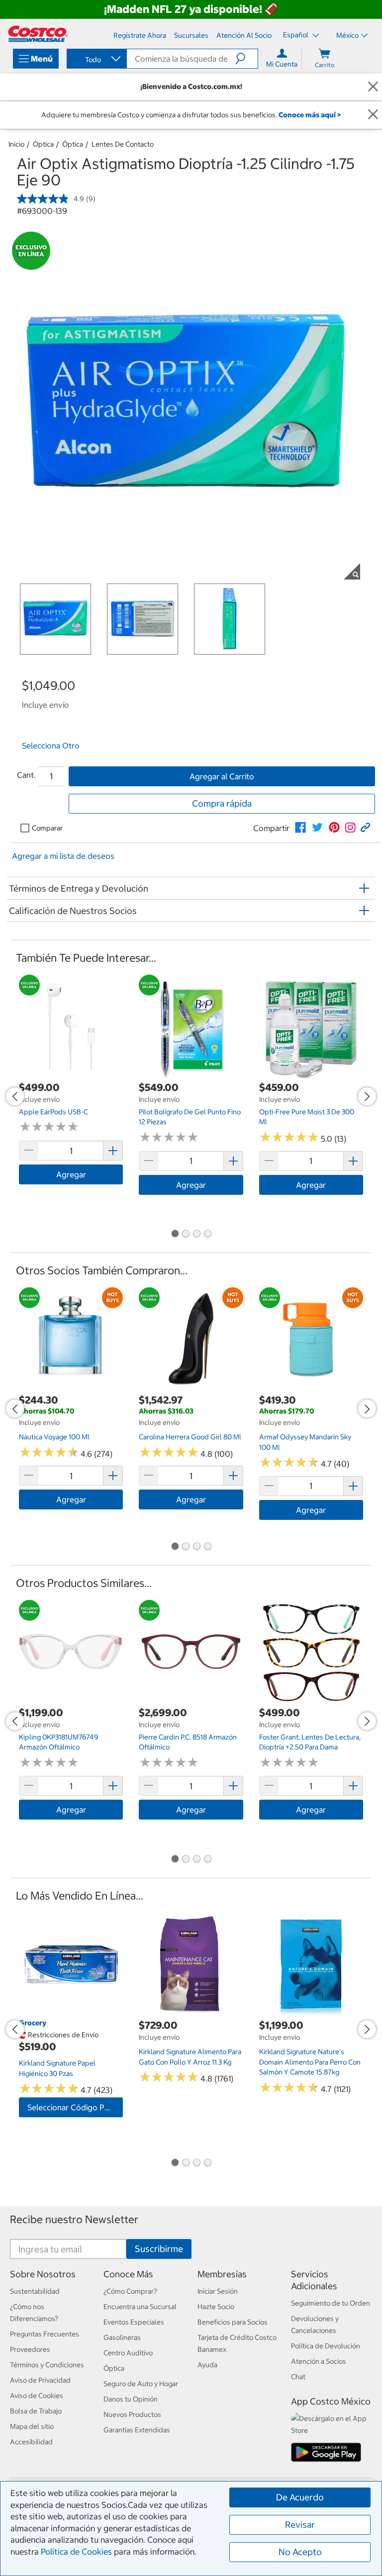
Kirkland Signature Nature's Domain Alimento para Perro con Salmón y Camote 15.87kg (310, 2062)
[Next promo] (367, 1096)
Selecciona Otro (51, 746)
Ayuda (207, 2365)
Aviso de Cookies (37, 2396)
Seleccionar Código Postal (75, 2107)
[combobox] (96, 60)
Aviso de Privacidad (40, 2380)
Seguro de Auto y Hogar (141, 2384)
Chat (298, 2377)
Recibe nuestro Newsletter (74, 2219)
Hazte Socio (216, 2307)
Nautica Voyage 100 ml (54, 1437)
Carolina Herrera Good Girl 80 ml (190, 1437)
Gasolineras (122, 2337)
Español (296, 35)
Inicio (16, 144)
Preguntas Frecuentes (45, 2334)
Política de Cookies (76, 2552)
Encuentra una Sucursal (140, 2307)
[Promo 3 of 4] (196, 1235)
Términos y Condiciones (47, 2365)
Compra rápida (222, 803)
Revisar (300, 2525)
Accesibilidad (31, 2442)
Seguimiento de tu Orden (331, 2303)
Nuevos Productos (132, 2414)
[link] (300, 828)
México (347, 35)
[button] (246, 59)
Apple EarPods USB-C (53, 1112)
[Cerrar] (373, 87)
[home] (38, 34)
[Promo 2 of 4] (186, 1235)
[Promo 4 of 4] (207, 1235)
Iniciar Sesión (218, 2291)
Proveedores (30, 2349)
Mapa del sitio (32, 2426)
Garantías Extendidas (137, 2430)
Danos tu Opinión (131, 2399)
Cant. (26, 775)
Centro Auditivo (128, 2353)
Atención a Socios (319, 2361)
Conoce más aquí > (310, 115)
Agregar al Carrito (222, 776)
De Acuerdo (300, 2497)
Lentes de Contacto (123, 144)
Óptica (43, 144)
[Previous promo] (15, 1096)
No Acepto (300, 2552)
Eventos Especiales (134, 2322)
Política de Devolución (326, 2346)
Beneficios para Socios (233, 2322)
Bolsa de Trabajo (36, 2411)
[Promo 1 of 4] (175, 1235)
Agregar (71, 1174)
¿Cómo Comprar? (130, 2291)
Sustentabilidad (35, 2291)
